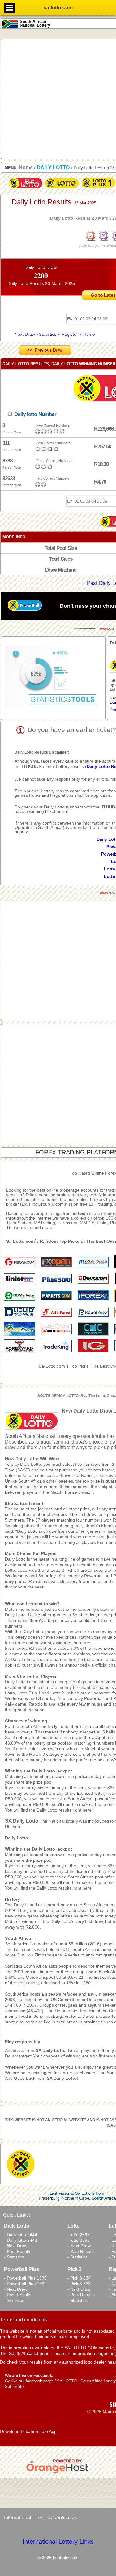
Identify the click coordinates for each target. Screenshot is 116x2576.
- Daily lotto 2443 (21, 2240)
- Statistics (14, 2257)
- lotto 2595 (79, 2240)
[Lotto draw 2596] (62, 189)
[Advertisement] (58, 99)
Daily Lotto (17, 1838)
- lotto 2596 (79, 2235)
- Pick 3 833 (79, 2284)
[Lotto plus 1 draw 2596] (98, 189)
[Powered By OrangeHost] (58, 2473)
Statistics (48, 334)
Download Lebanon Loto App (28, 2431)
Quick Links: (17, 2215)
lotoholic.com (63, 2518)
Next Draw (25, 334)
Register (70, 334)
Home (89, 334)
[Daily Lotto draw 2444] (25, 189)
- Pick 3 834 (79, 2278)
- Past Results (18, 2251)
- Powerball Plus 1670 (25, 2278)
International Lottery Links (58, 2542)
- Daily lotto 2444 (21, 2235)
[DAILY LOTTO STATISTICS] (53, 678)
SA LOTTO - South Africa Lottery (86, 2381)
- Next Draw (16, 2246)
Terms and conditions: (24, 2320)
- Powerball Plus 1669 (25, 2284)
